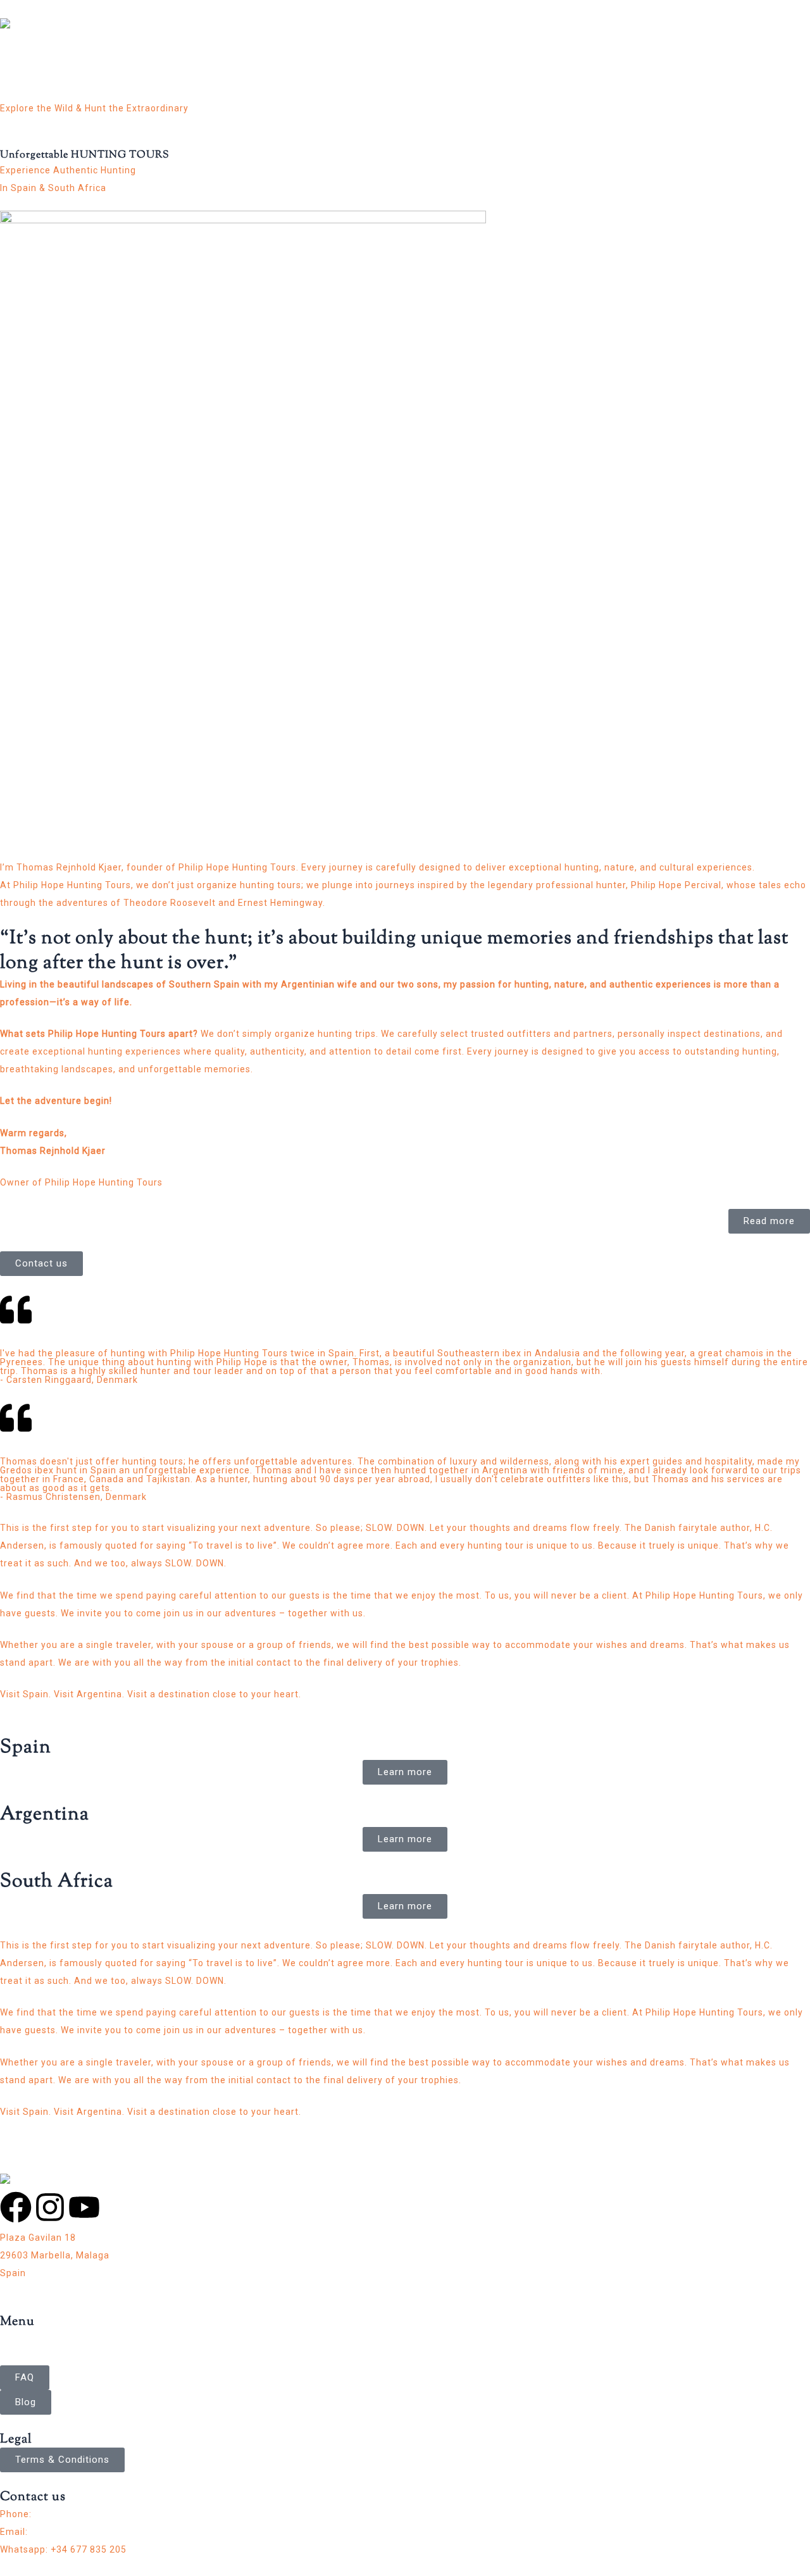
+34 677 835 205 (72, 2514)
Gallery (449, 59)
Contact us (493, 59)
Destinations (322, 59)
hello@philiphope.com (81, 2532)
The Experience (393, 59)
